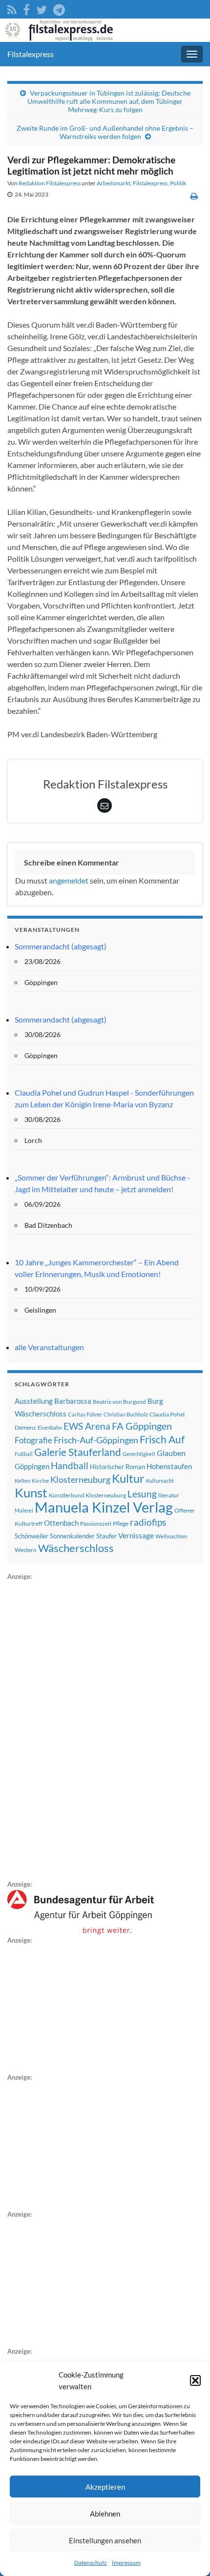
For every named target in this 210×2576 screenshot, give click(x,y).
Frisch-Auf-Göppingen (96, 1440)
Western (26, 1550)
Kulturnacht (160, 1481)
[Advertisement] (81, 1729)
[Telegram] (59, 8)
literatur (169, 1495)
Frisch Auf (162, 1439)
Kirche (40, 1481)
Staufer (106, 1536)
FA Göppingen (142, 1426)
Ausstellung (34, 1401)
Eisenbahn (50, 1427)
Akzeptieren (105, 2487)
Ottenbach (61, 1523)
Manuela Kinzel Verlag (104, 1507)
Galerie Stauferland (78, 1452)
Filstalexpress (31, 54)
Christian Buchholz (126, 1414)
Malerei (24, 1510)
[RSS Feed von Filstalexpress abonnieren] (12, 8)
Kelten (22, 1481)
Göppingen (32, 1466)
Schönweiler (31, 1536)
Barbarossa (73, 1401)
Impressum (126, 2563)
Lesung (142, 1494)
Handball (70, 1466)
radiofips (148, 1522)
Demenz (25, 1427)
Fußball (24, 1454)
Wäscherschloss (76, 1548)
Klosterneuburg (80, 1479)
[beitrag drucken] (194, 196)
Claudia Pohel (167, 1414)
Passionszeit (96, 1524)
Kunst (31, 1493)
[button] (195, 2380)
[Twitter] (42, 8)
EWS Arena (87, 1426)
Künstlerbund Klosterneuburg (87, 1495)
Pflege (121, 1524)
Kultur (128, 1478)
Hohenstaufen (169, 1466)
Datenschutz (91, 2563)
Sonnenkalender (72, 1536)
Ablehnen (105, 2514)
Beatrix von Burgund (119, 1402)
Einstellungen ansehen (105, 2540)
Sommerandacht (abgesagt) (61, 946)
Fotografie (33, 1440)
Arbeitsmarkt (114, 183)
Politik (178, 183)
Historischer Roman (117, 1467)
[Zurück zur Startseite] (105, 30)
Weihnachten (171, 1536)
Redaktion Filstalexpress (50, 183)
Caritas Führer (85, 1414)
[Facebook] (26, 8)
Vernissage (136, 1535)
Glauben (171, 1453)
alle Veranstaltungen (49, 1347)
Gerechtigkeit (139, 1454)
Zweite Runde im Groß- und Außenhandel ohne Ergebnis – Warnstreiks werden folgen (105, 132)
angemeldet (69, 880)
